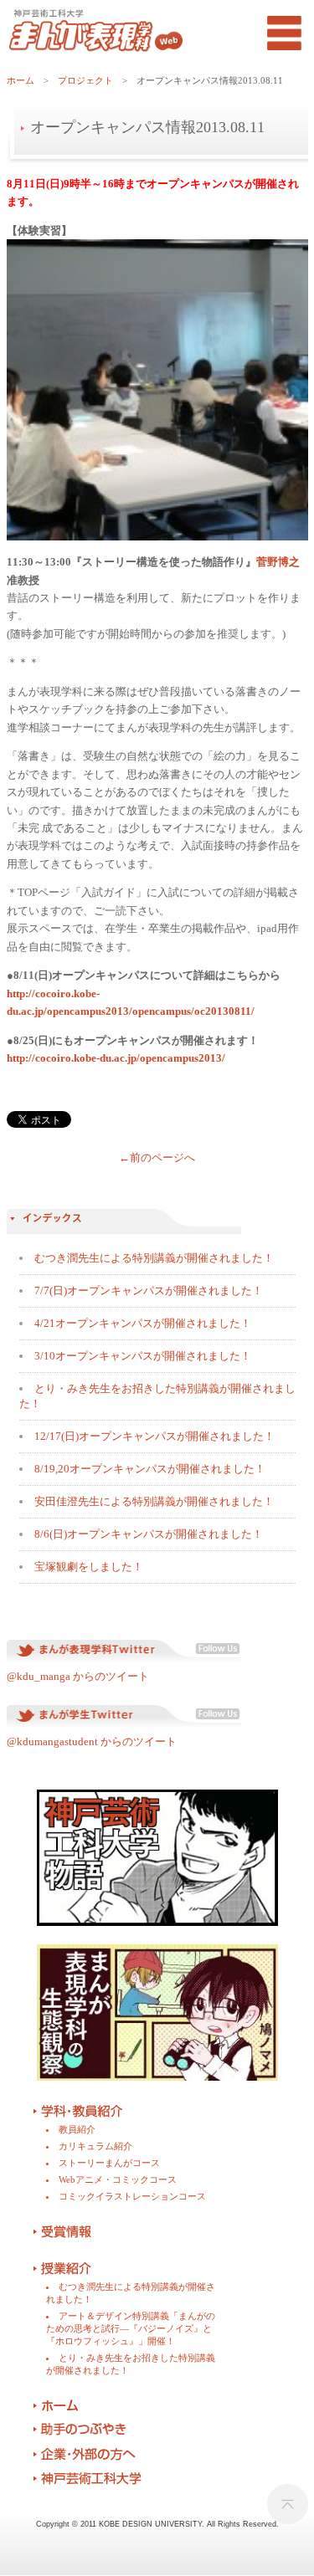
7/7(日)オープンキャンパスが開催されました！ (149, 1291)
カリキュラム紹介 (95, 2146)
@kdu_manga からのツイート (78, 1676)
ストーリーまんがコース (109, 2163)
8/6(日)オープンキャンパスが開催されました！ (149, 1534)
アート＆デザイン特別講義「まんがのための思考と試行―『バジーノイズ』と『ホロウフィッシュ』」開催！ (131, 2328)
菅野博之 (278, 562)
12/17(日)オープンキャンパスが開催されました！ (154, 1436)
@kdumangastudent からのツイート (93, 1741)
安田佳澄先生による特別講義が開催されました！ (154, 1501)
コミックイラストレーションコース (132, 2196)
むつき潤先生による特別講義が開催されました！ (154, 1258)
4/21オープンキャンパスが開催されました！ (143, 1323)
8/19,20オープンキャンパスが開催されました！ (150, 1469)
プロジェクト (85, 80)
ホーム (21, 80)
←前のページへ (157, 1157)
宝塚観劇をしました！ (89, 1567)
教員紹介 (77, 2129)
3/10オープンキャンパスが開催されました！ (143, 1356)
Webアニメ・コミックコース (118, 2179)
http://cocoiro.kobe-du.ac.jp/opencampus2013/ (116, 1058)
